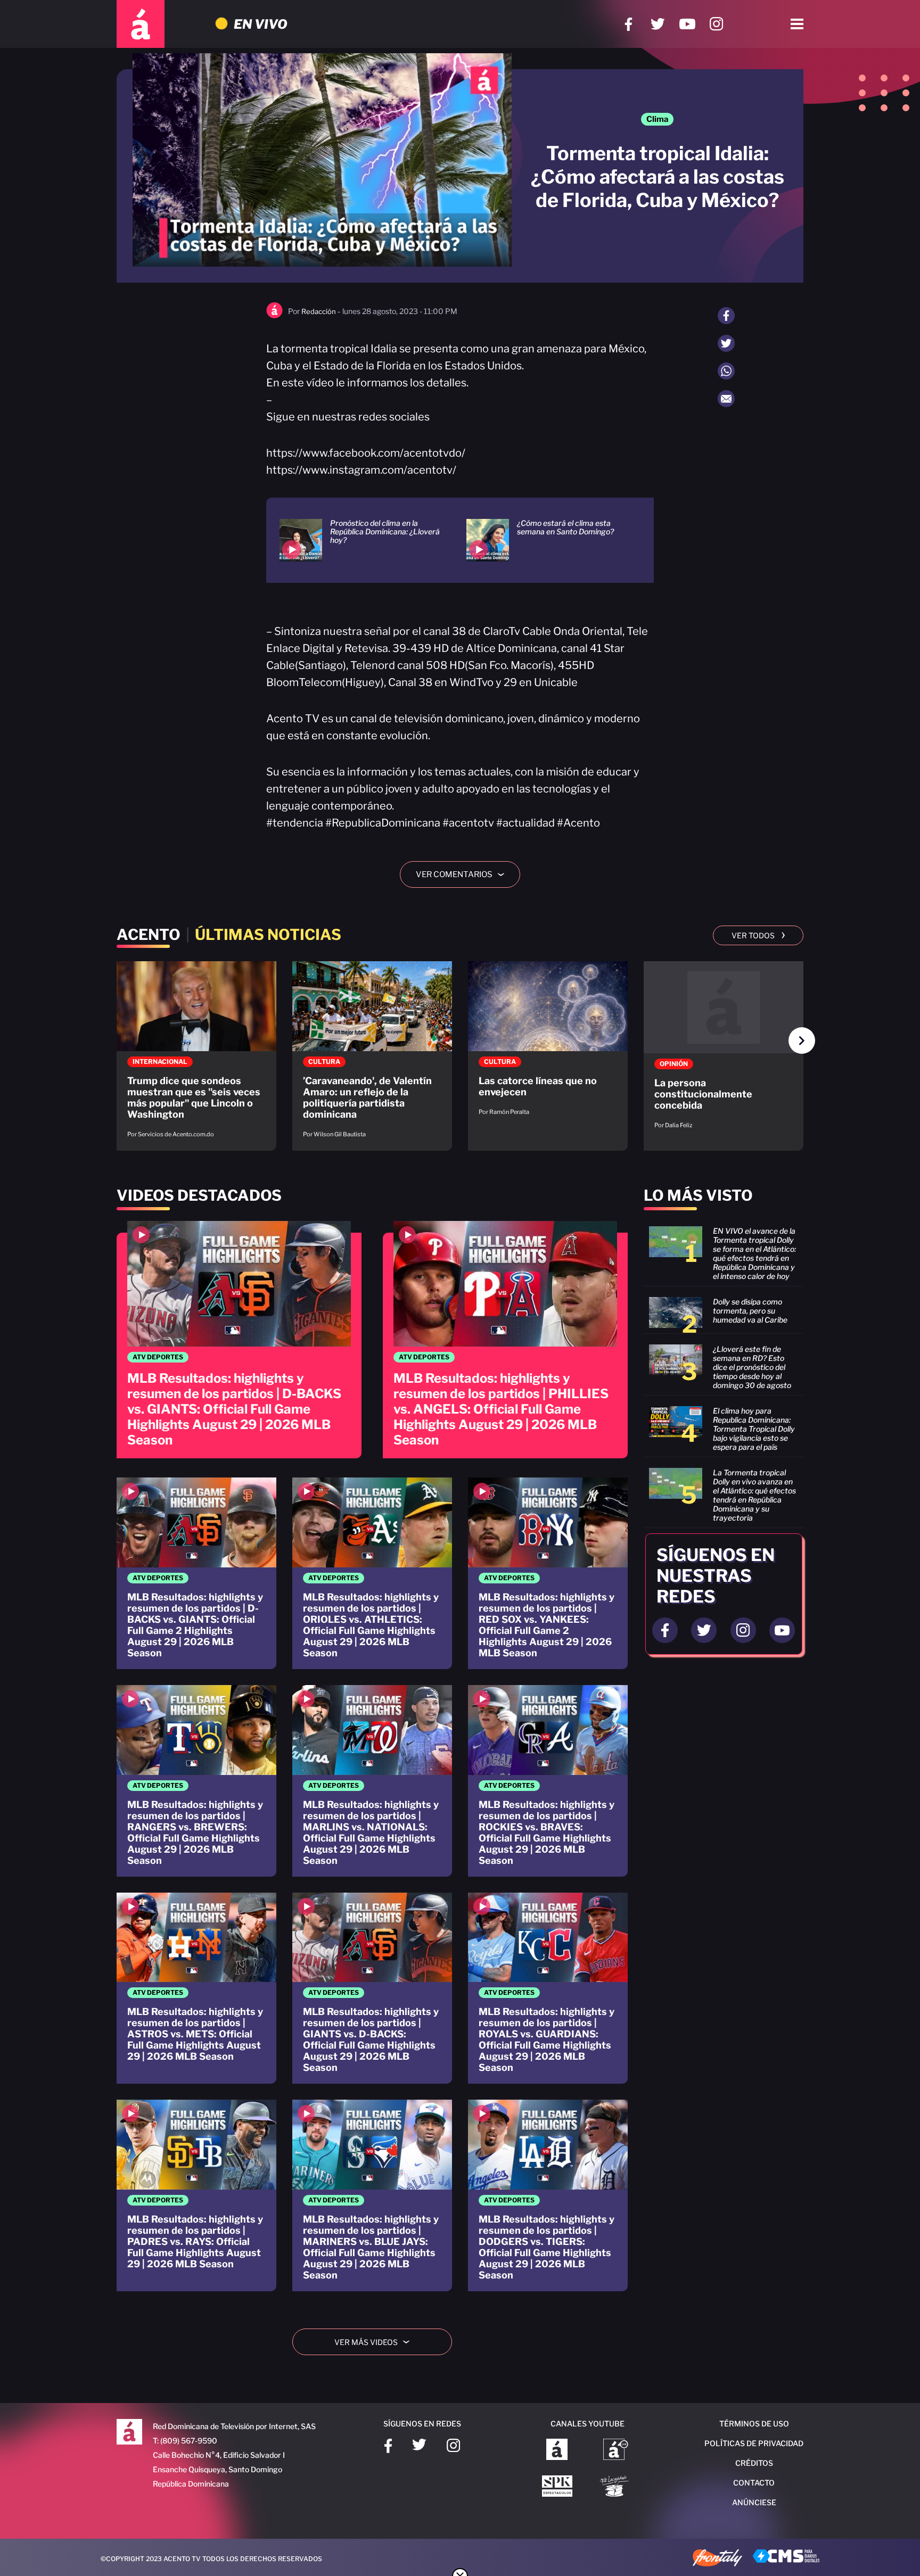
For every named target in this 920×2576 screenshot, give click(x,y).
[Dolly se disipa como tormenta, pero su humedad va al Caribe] (724, 1312)
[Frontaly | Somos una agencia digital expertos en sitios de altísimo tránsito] (717, 2559)
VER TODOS (758, 935)
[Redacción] (274, 316)
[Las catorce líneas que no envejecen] (548, 1044)
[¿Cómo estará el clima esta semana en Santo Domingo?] (547, 540)
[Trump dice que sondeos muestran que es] (196, 1055)
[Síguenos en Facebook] (629, 24)
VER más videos (376, 2342)
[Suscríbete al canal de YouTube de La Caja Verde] (616, 2487)
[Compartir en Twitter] (726, 343)
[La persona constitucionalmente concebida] (724, 1050)
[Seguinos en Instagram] (743, 1630)
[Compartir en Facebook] (726, 316)
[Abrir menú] (797, 24)
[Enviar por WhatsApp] (726, 371)
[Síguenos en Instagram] (716, 24)
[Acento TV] (141, 24)
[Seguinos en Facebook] (665, 1630)
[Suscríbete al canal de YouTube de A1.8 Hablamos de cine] (616, 2450)
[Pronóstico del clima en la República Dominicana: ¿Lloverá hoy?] (360, 540)
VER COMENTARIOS (464, 874)
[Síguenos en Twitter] (658, 24)
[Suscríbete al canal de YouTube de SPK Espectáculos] (557, 2487)
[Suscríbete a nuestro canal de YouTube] (687, 24)
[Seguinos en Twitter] (704, 1630)
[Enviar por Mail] (726, 399)
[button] (802, 1041)
